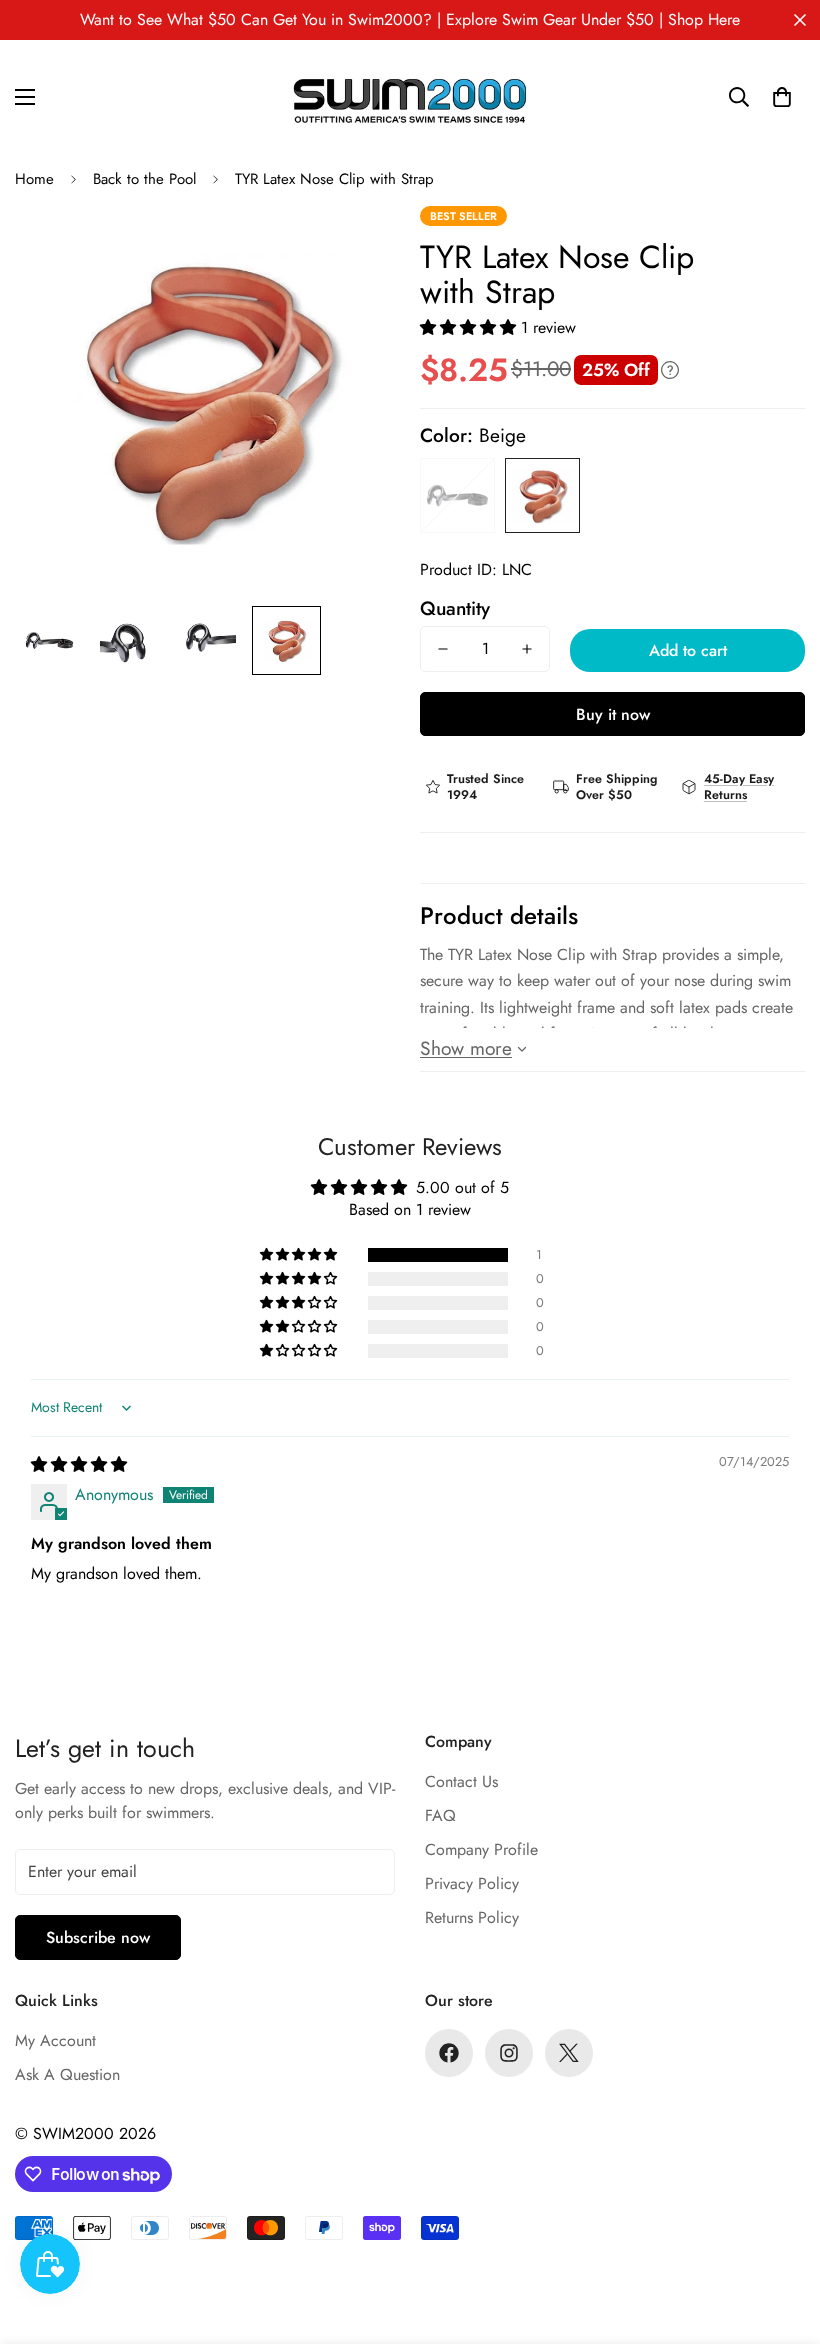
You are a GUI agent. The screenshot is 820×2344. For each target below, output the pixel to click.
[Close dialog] (802, 18)
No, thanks (410, 1345)
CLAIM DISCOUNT (410, 1268)
